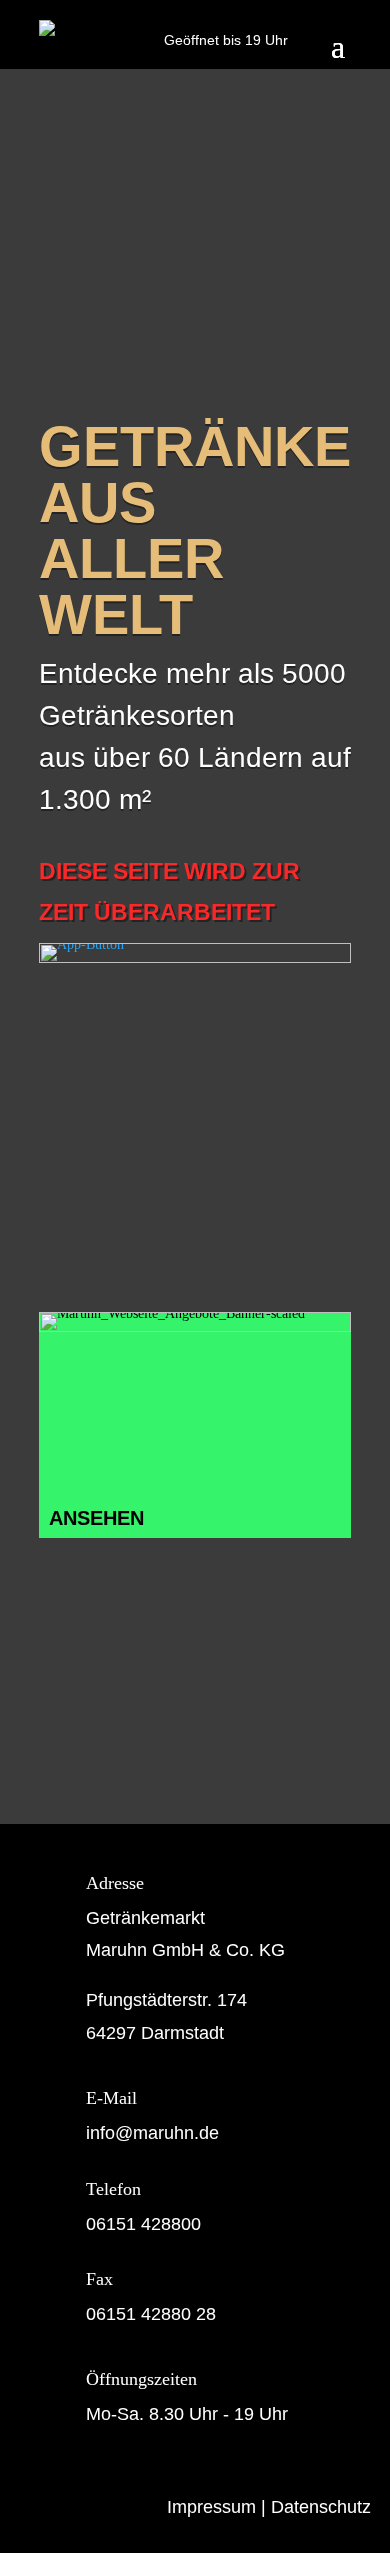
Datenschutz (321, 2507)
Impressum (211, 2507)
